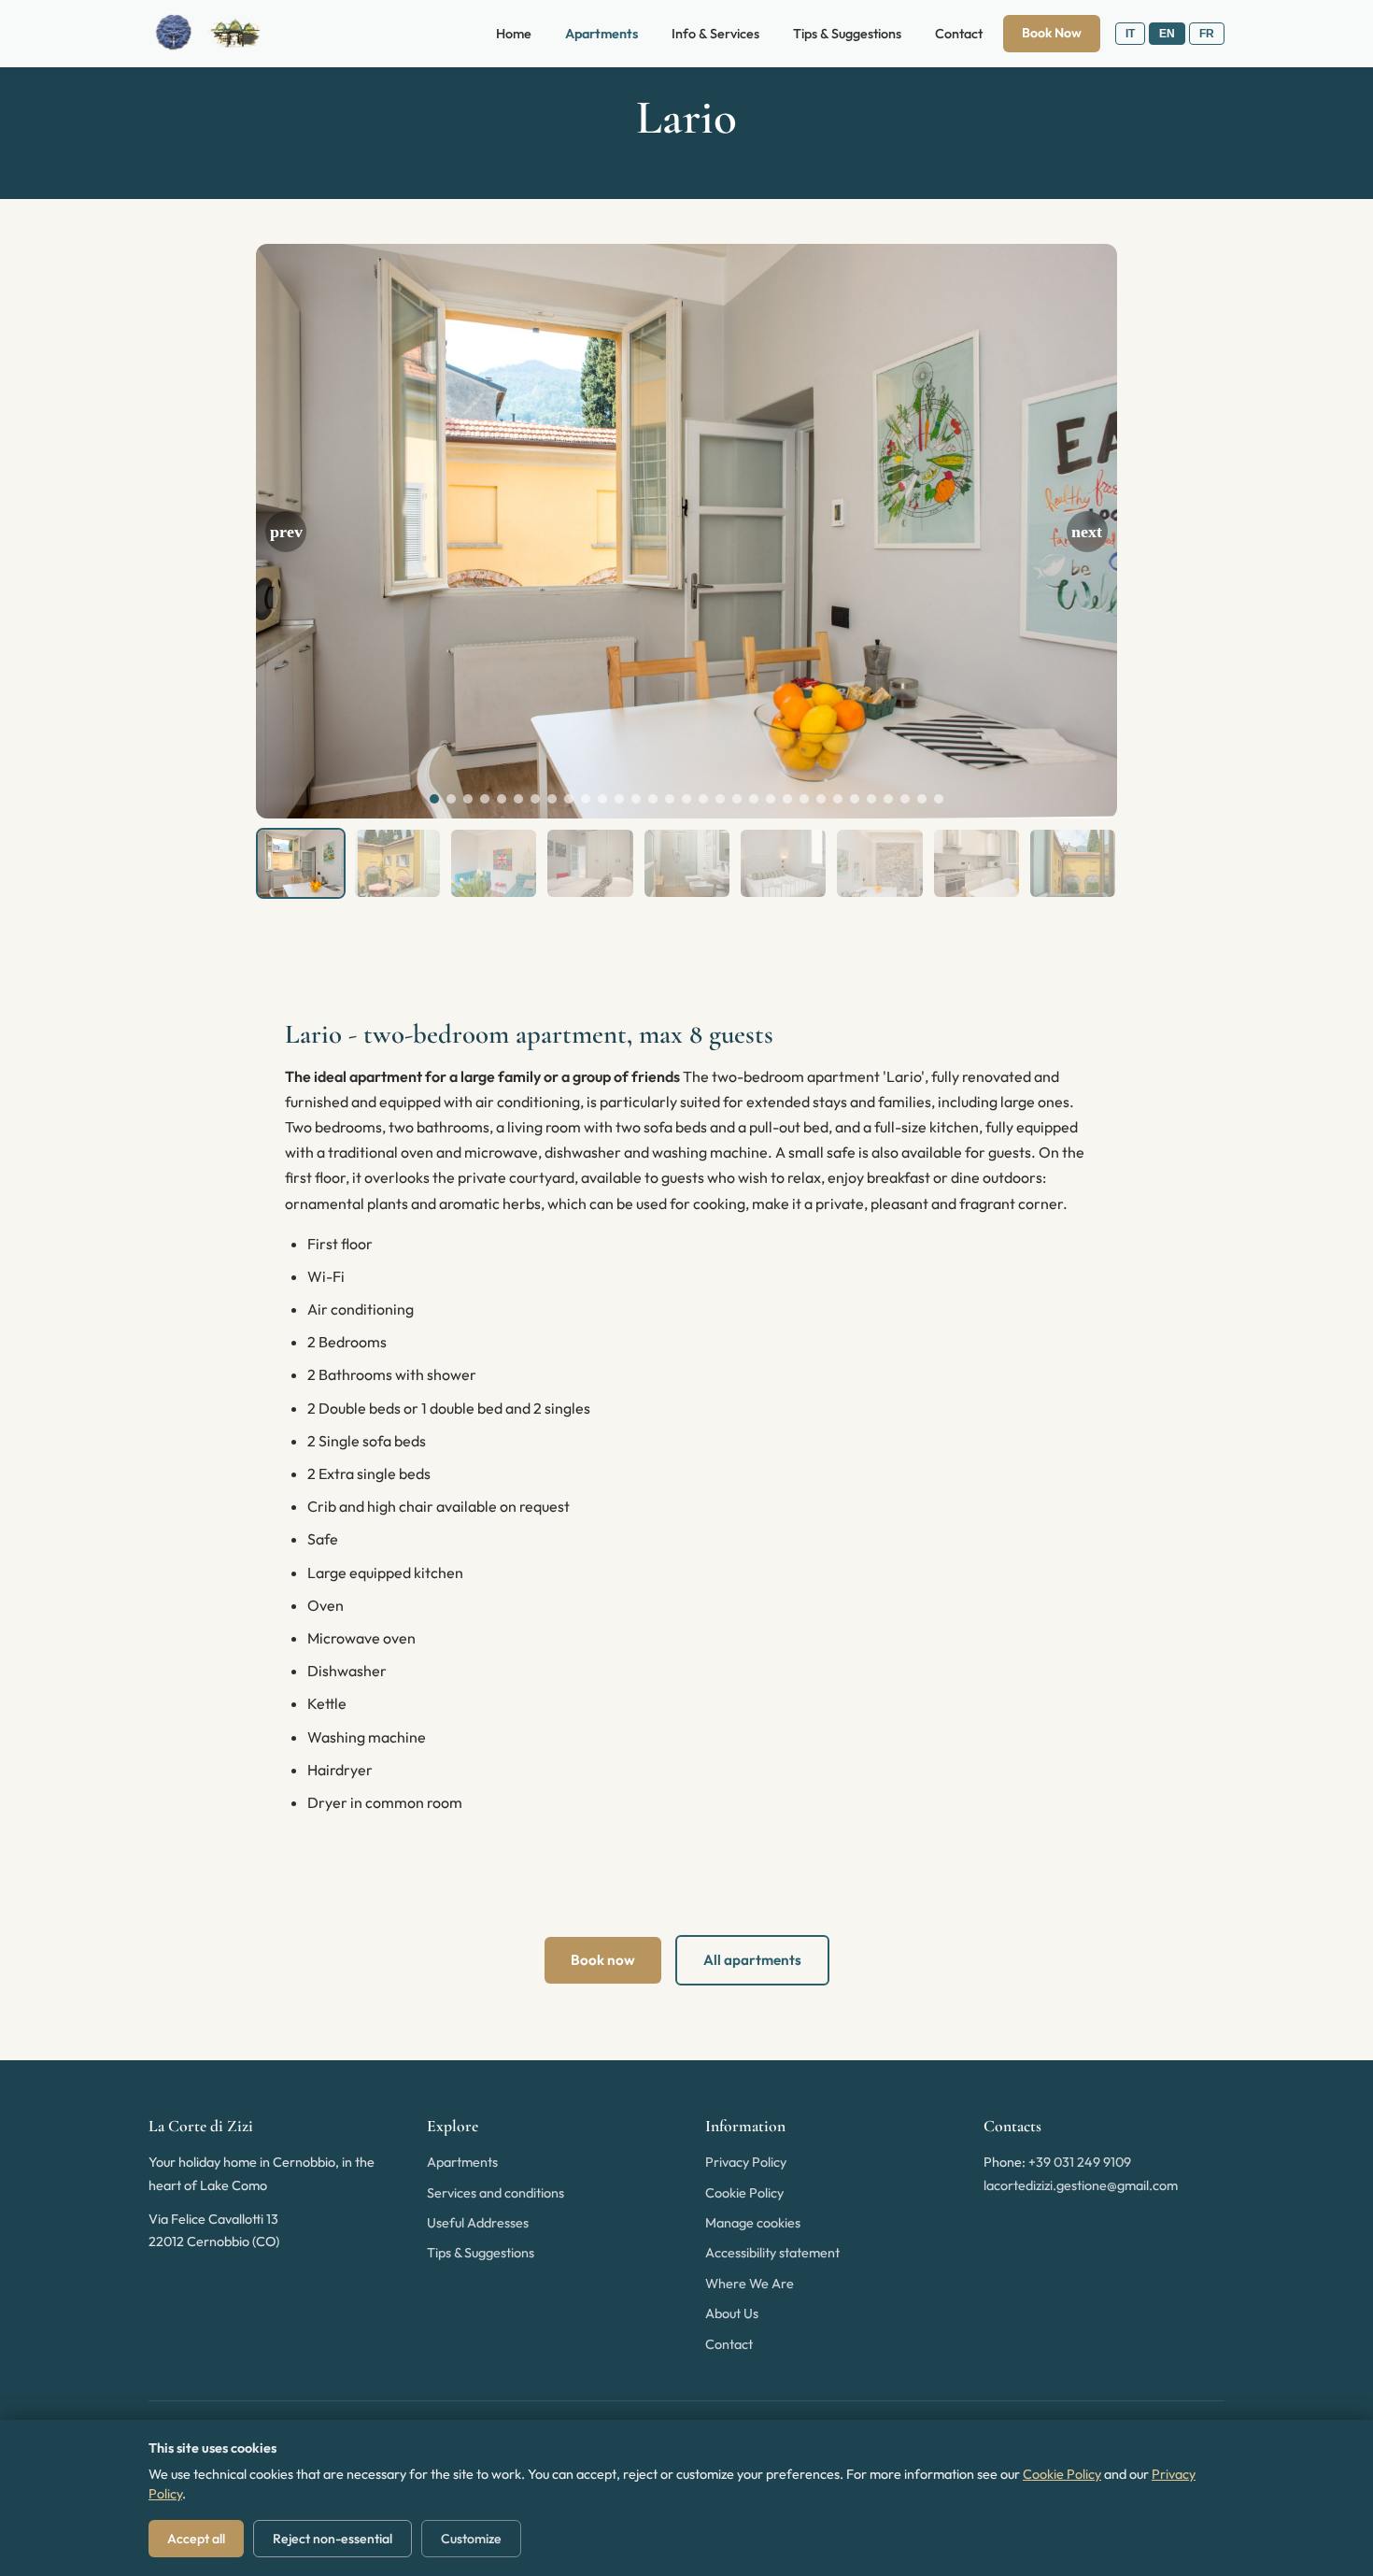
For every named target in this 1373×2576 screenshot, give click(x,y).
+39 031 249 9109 (1080, 2162)
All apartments (752, 1960)
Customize (471, 2539)
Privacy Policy (746, 2162)
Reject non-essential (333, 2539)
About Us (732, 2313)
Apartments (602, 34)
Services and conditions (495, 2193)
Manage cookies (753, 2223)
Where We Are (750, 2284)
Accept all (196, 2539)
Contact (959, 34)
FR (1207, 34)
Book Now (1052, 33)
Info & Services (715, 34)
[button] (286, 532)
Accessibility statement (772, 2253)
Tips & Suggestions (847, 34)
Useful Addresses (478, 2223)
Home (514, 34)
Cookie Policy (744, 2193)
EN (1167, 34)
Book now (603, 1960)
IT (1130, 34)
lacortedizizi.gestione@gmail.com (1081, 2185)
